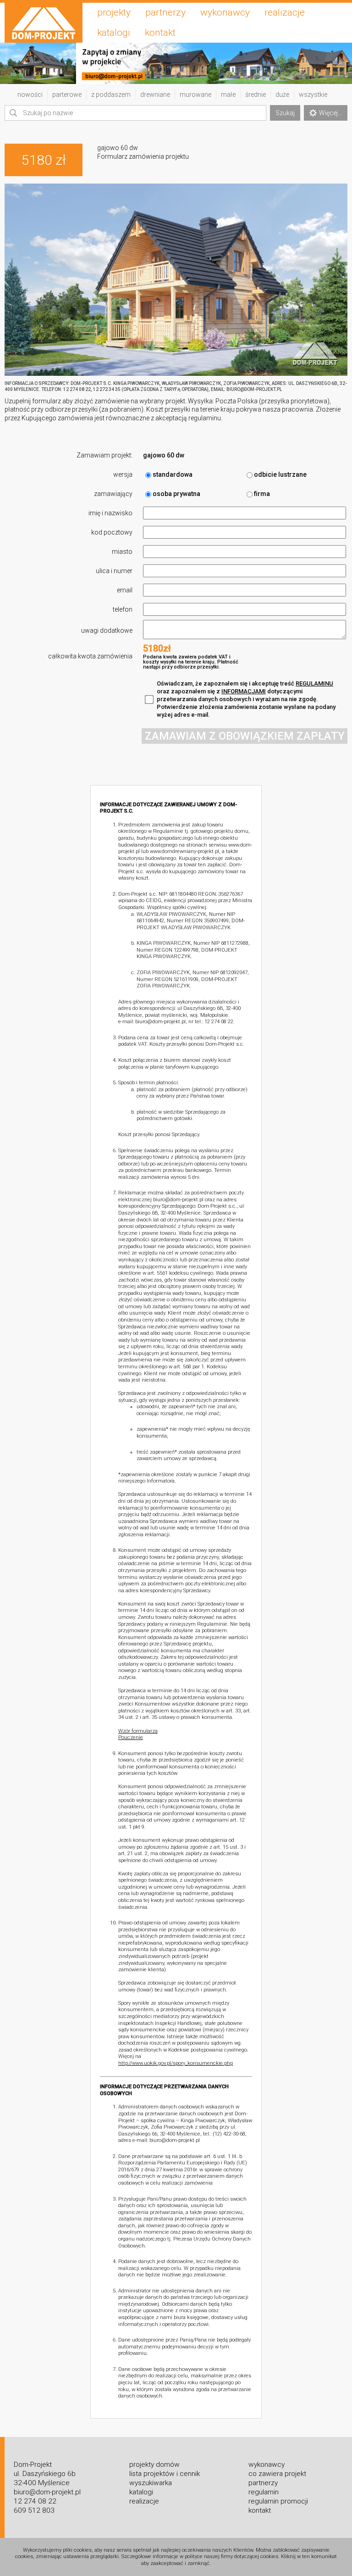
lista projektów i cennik (165, 2474)
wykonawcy (225, 12)
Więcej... (330, 113)
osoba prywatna (176, 494)
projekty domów (154, 2464)
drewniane (155, 95)
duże (282, 95)
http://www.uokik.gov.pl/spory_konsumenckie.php (176, 2063)
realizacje (285, 12)
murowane (195, 95)
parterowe (67, 95)
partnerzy (165, 12)
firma (262, 494)
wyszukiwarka (151, 2483)
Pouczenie (131, 1737)
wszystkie (313, 95)
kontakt (160, 33)
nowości (30, 95)
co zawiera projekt (277, 2474)
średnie (256, 95)
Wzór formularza (138, 1731)
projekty (114, 12)
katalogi (114, 33)
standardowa (173, 474)
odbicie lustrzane (280, 474)
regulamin (264, 2492)
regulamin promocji (278, 2501)
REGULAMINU (314, 683)
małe (228, 95)
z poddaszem (111, 95)
